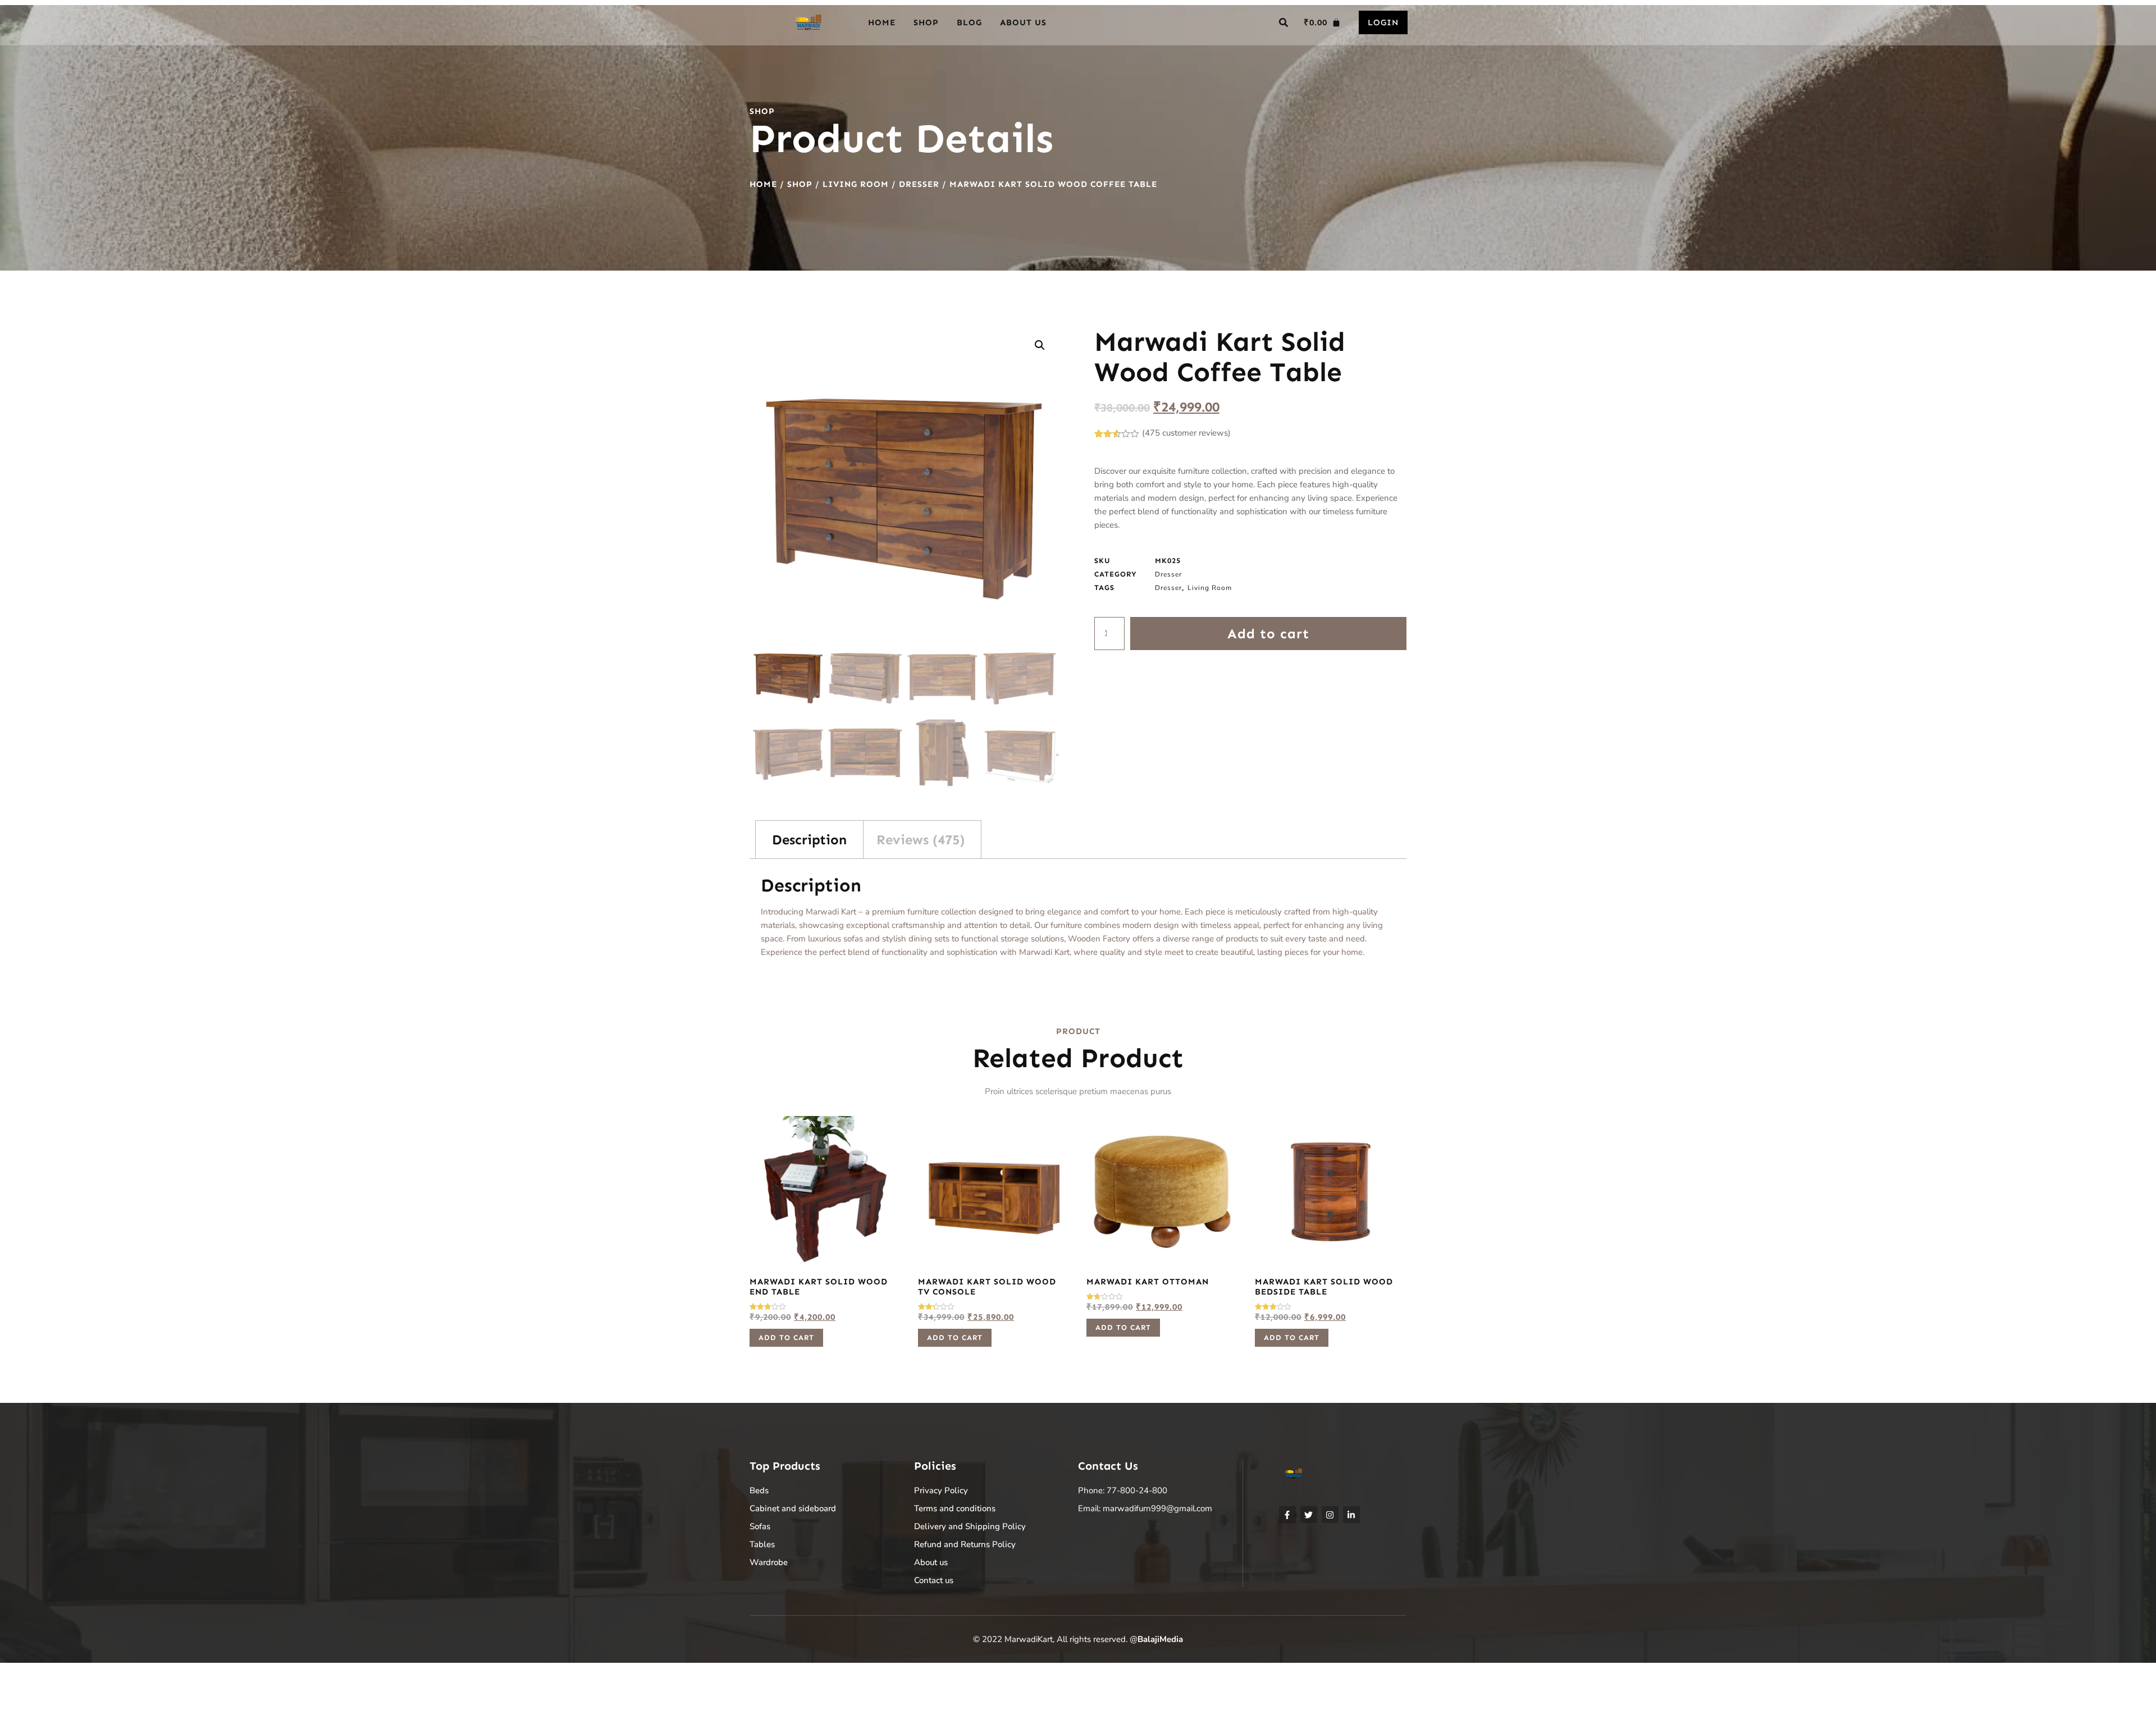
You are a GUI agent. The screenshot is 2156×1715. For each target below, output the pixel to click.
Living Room (856, 184)
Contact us (934, 1580)
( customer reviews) (1186, 433)
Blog (969, 22)
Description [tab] (809, 840)
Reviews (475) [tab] (921, 840)
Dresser (919, 184)
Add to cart (1268, 634)
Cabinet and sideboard (793, 1508)
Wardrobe (769, 1562)
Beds (759, 1490)
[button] (1283, 22)
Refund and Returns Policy (965, 1544)
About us (1023, 22)
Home (882, 22)
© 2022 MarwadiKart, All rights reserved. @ (1078, 1639)
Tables (762, 1544)
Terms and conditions (955, 1508)
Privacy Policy (941, 1490)
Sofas (760, 1526)
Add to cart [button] (786, 1337)
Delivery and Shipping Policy (970, 1526)
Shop (926, 22)
